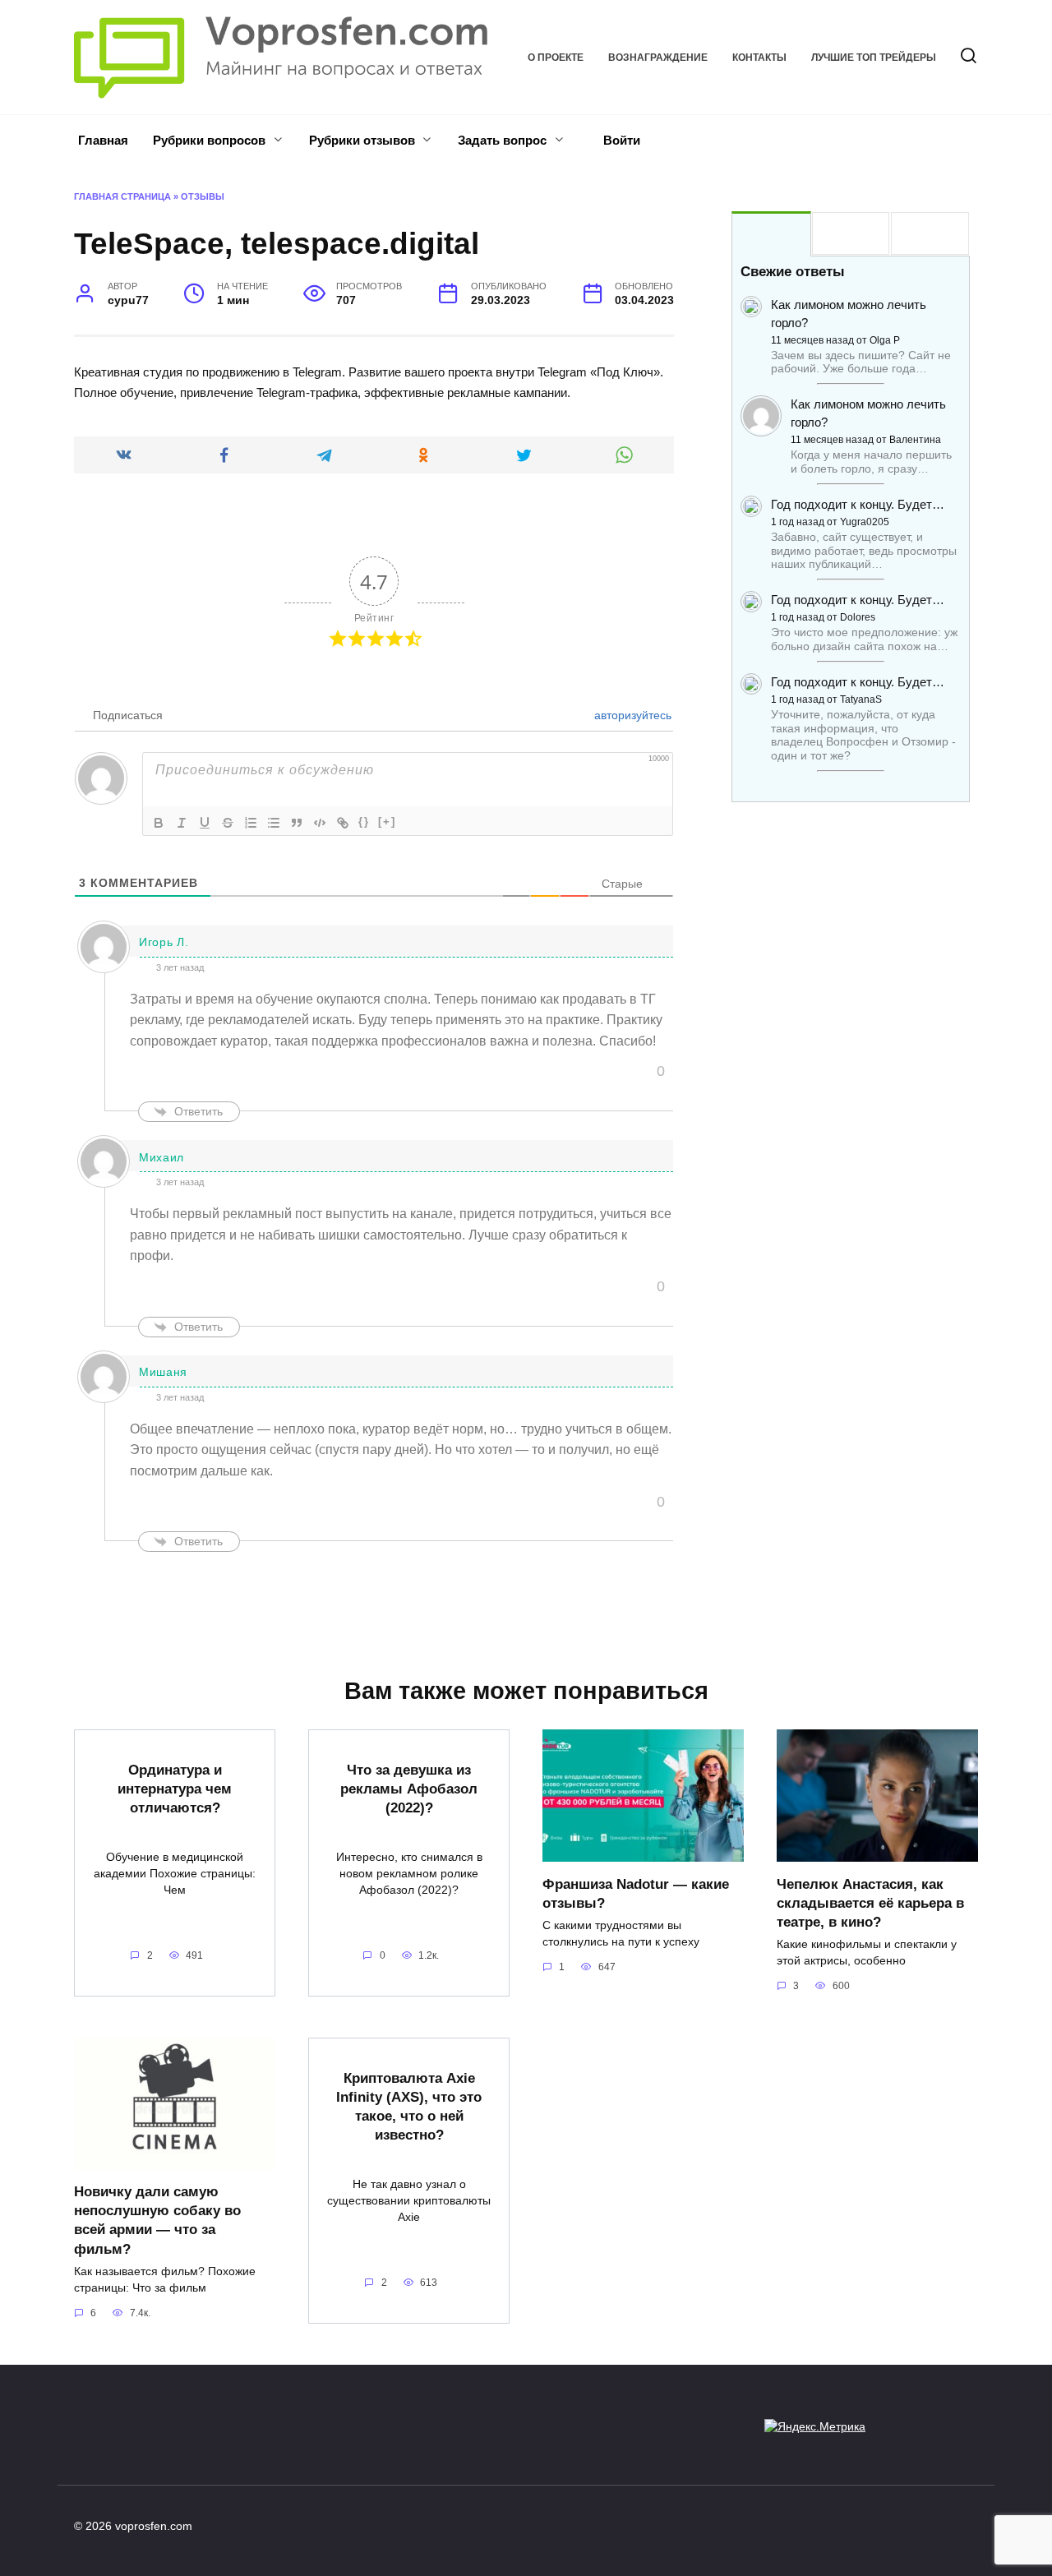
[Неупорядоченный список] (274, 823)
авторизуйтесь (631, 715)
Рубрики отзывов (362, 140)
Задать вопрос (502, 140)
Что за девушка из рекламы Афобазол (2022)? (409, 1789)
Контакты (759, 58)
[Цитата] (297, 823)
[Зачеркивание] (228, 823)
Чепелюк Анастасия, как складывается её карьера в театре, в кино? (870, 1902)
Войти (620, 140)
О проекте (556, 58)
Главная (103, 140)
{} (364, 822)
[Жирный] (159, 823)
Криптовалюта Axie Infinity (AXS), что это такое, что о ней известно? (409, 2105)
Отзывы (203, 196)
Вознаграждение (658, 58)
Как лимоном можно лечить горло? (849, 314)
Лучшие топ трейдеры (874, 58)
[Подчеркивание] (205, 823)
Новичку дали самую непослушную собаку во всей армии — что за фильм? (157, 2220)
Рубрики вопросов (209, 140)
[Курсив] (182, 823)
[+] (387, 822)
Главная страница (122, 196)
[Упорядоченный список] (251, 823)
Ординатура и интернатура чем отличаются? (175, 1789)
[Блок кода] (320, 823)
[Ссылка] (343, 823)
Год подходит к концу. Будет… (858, 504)
